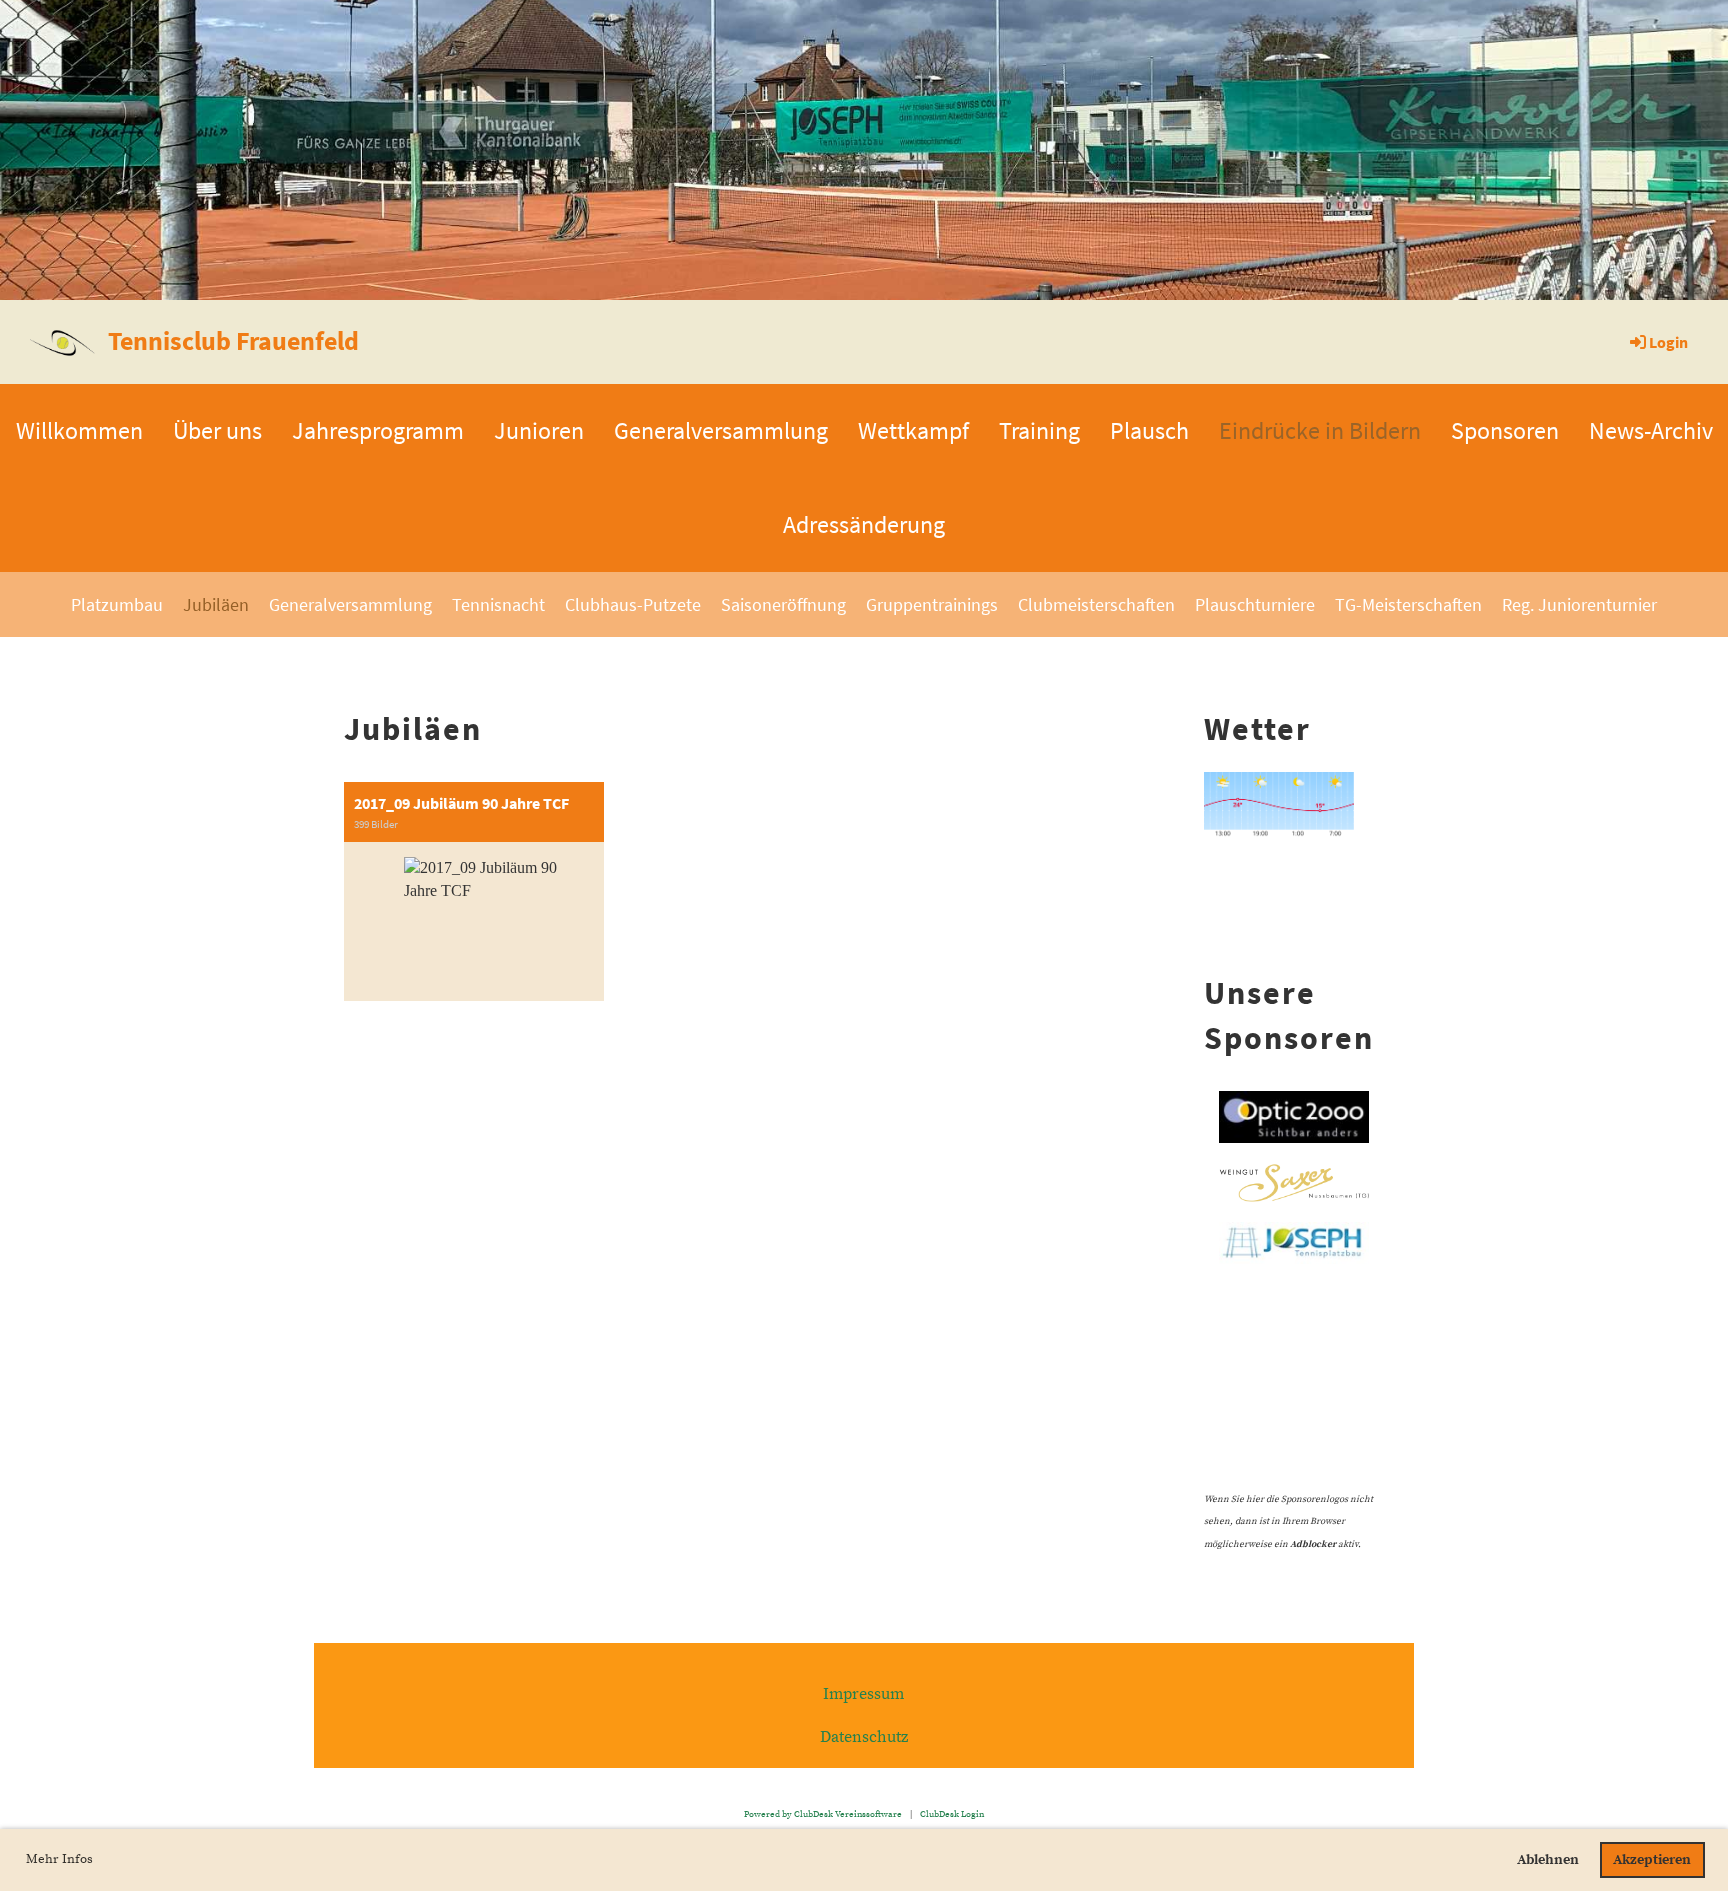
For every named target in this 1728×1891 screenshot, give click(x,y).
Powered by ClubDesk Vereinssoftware (823, 1814)
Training (1039, 430)
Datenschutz (864, 1737)
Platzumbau (117, 604)
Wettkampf (913, 430)
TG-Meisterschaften (1408, 604)
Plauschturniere (1255, 604)
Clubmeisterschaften (1096, 604)
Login (1668, 342)
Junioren (539, 430)
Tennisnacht (498, 604)
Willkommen (79, 430)
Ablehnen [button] (1548, 1860)
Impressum (863, 1694)
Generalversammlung (721, 430)
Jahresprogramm (378, 430)
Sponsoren (1505, 430)
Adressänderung (864, 524)
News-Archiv (1651, 430)
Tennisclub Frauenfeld (233, 340)
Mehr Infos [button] (59, 1859)
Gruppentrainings (932, 604)
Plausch (1149, 430)
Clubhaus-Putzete (633, 604)
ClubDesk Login (952, 1814)
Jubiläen (216, 604)
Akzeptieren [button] (1652, 1860)
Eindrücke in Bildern (1320, 430)
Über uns (217, 430)
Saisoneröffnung (783, 604)
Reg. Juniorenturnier (1579, 604)
